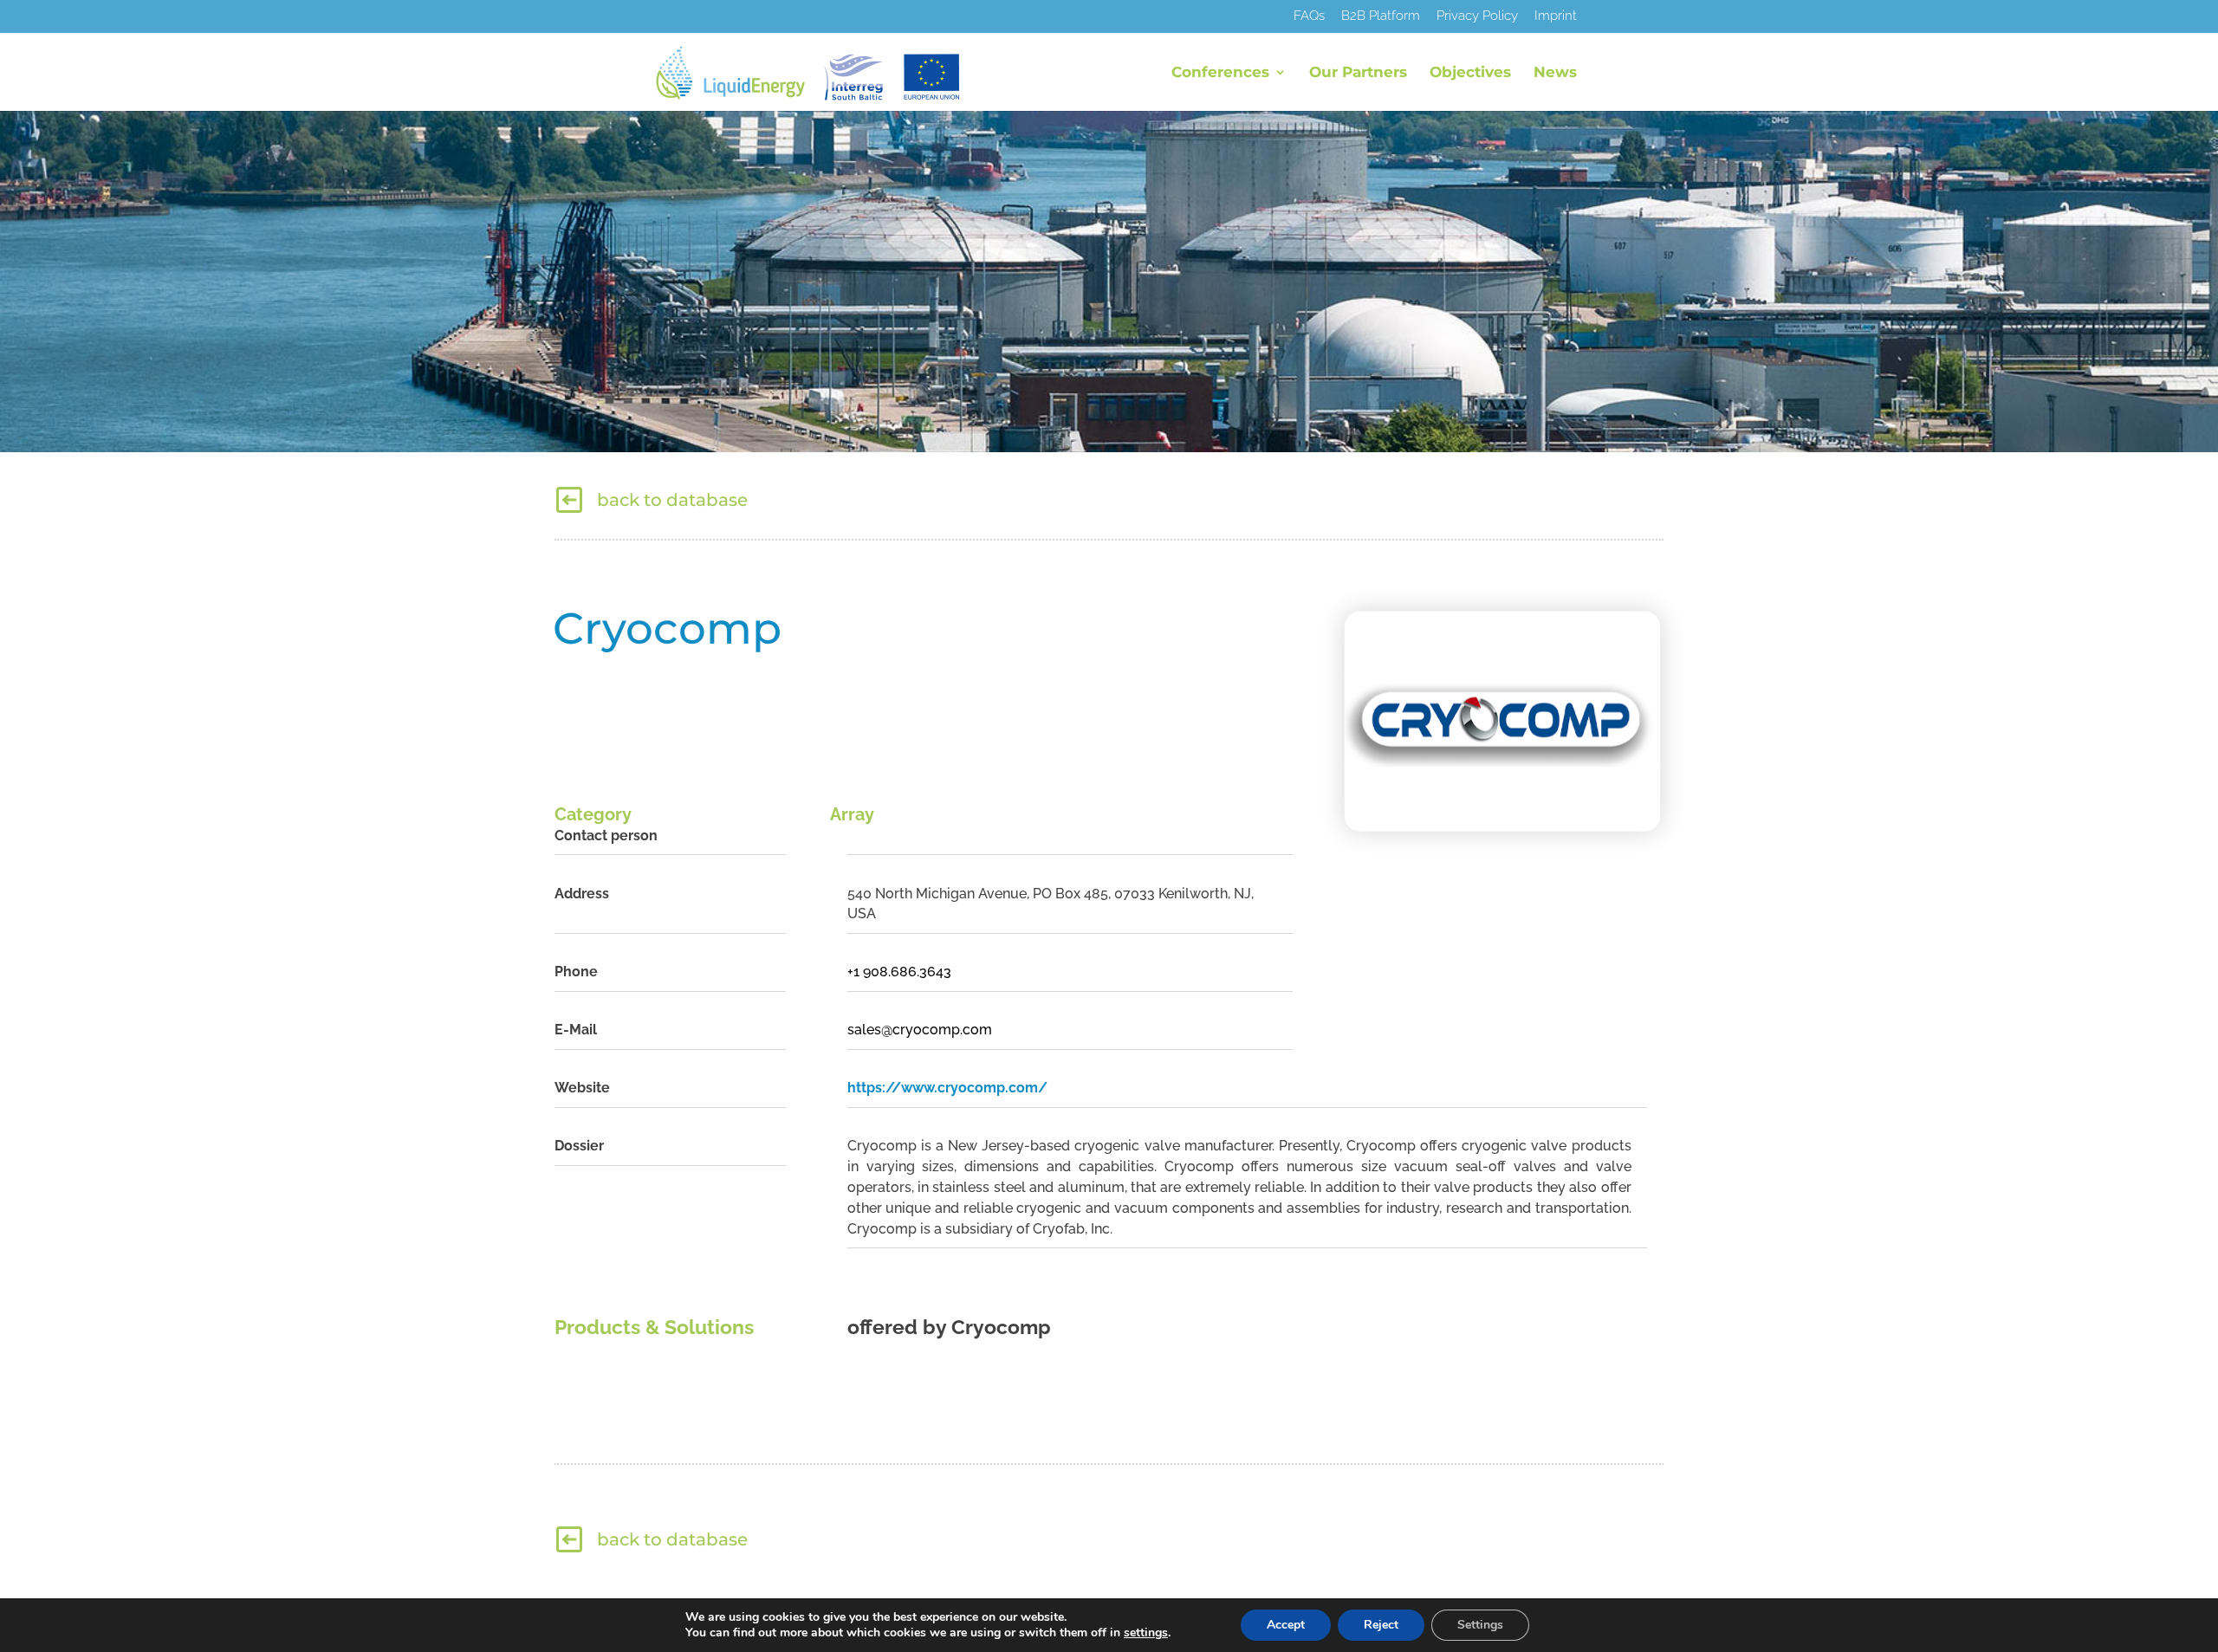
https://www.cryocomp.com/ (947, 1088)
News (1555, 73)
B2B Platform (1381, 16)
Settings (1480, 1625)
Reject (1381, 1625)
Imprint (1556, 16)
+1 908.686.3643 (899, 972)
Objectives (1470, 73)
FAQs (1309, 16)
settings (1146, 1633)
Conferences (1220, 73)
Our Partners (1358, 73)
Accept (1286, 1625)
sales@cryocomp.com (920, 1030)
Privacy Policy (1477, 16)
